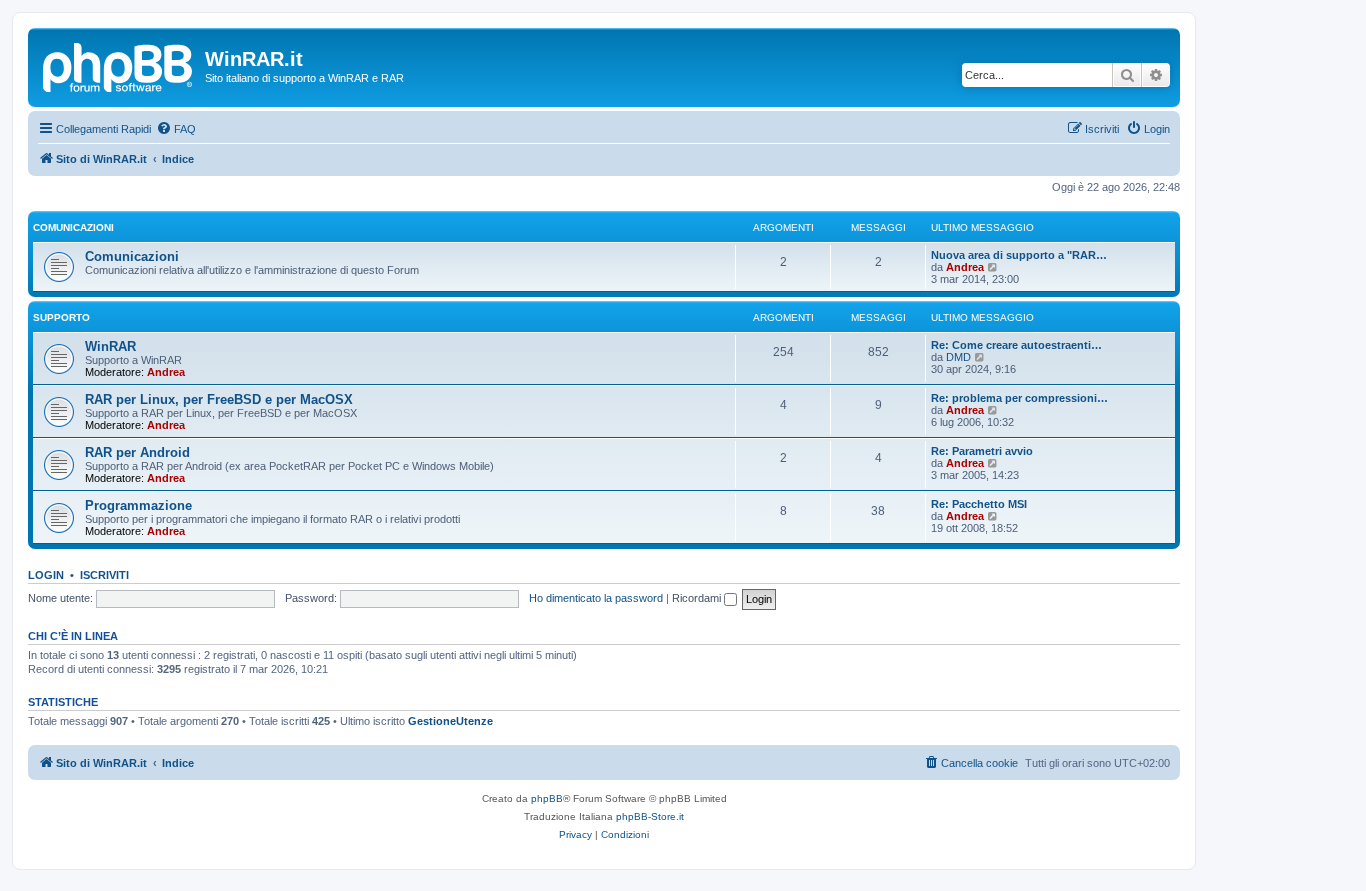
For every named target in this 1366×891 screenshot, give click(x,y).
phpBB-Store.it (650, 816)
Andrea (965, 267)
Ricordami (698, 598)
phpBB (547, 798)
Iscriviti (104, 575)
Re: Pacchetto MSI (979, 504)
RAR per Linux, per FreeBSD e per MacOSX (219, 399)
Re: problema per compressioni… (1019, 398)
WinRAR (110, 346)
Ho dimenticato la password (596, 598)
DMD (958, 357)
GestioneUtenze (450, 721)
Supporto (61, 317)
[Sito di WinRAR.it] (119, 65)
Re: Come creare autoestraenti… (1016, 345)
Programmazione (138, 505)
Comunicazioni (73, 227)
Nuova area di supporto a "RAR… (1019, 255)
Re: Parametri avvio (982, 451)
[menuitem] (176, 129)
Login (46, 575)
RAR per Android (137, 452)
